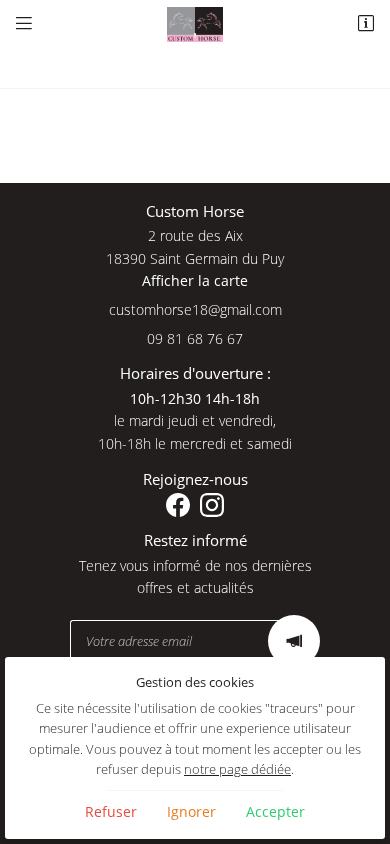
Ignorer (191, 811)
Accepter (275, 811)
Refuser (111, 811)
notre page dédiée (237, 769)
